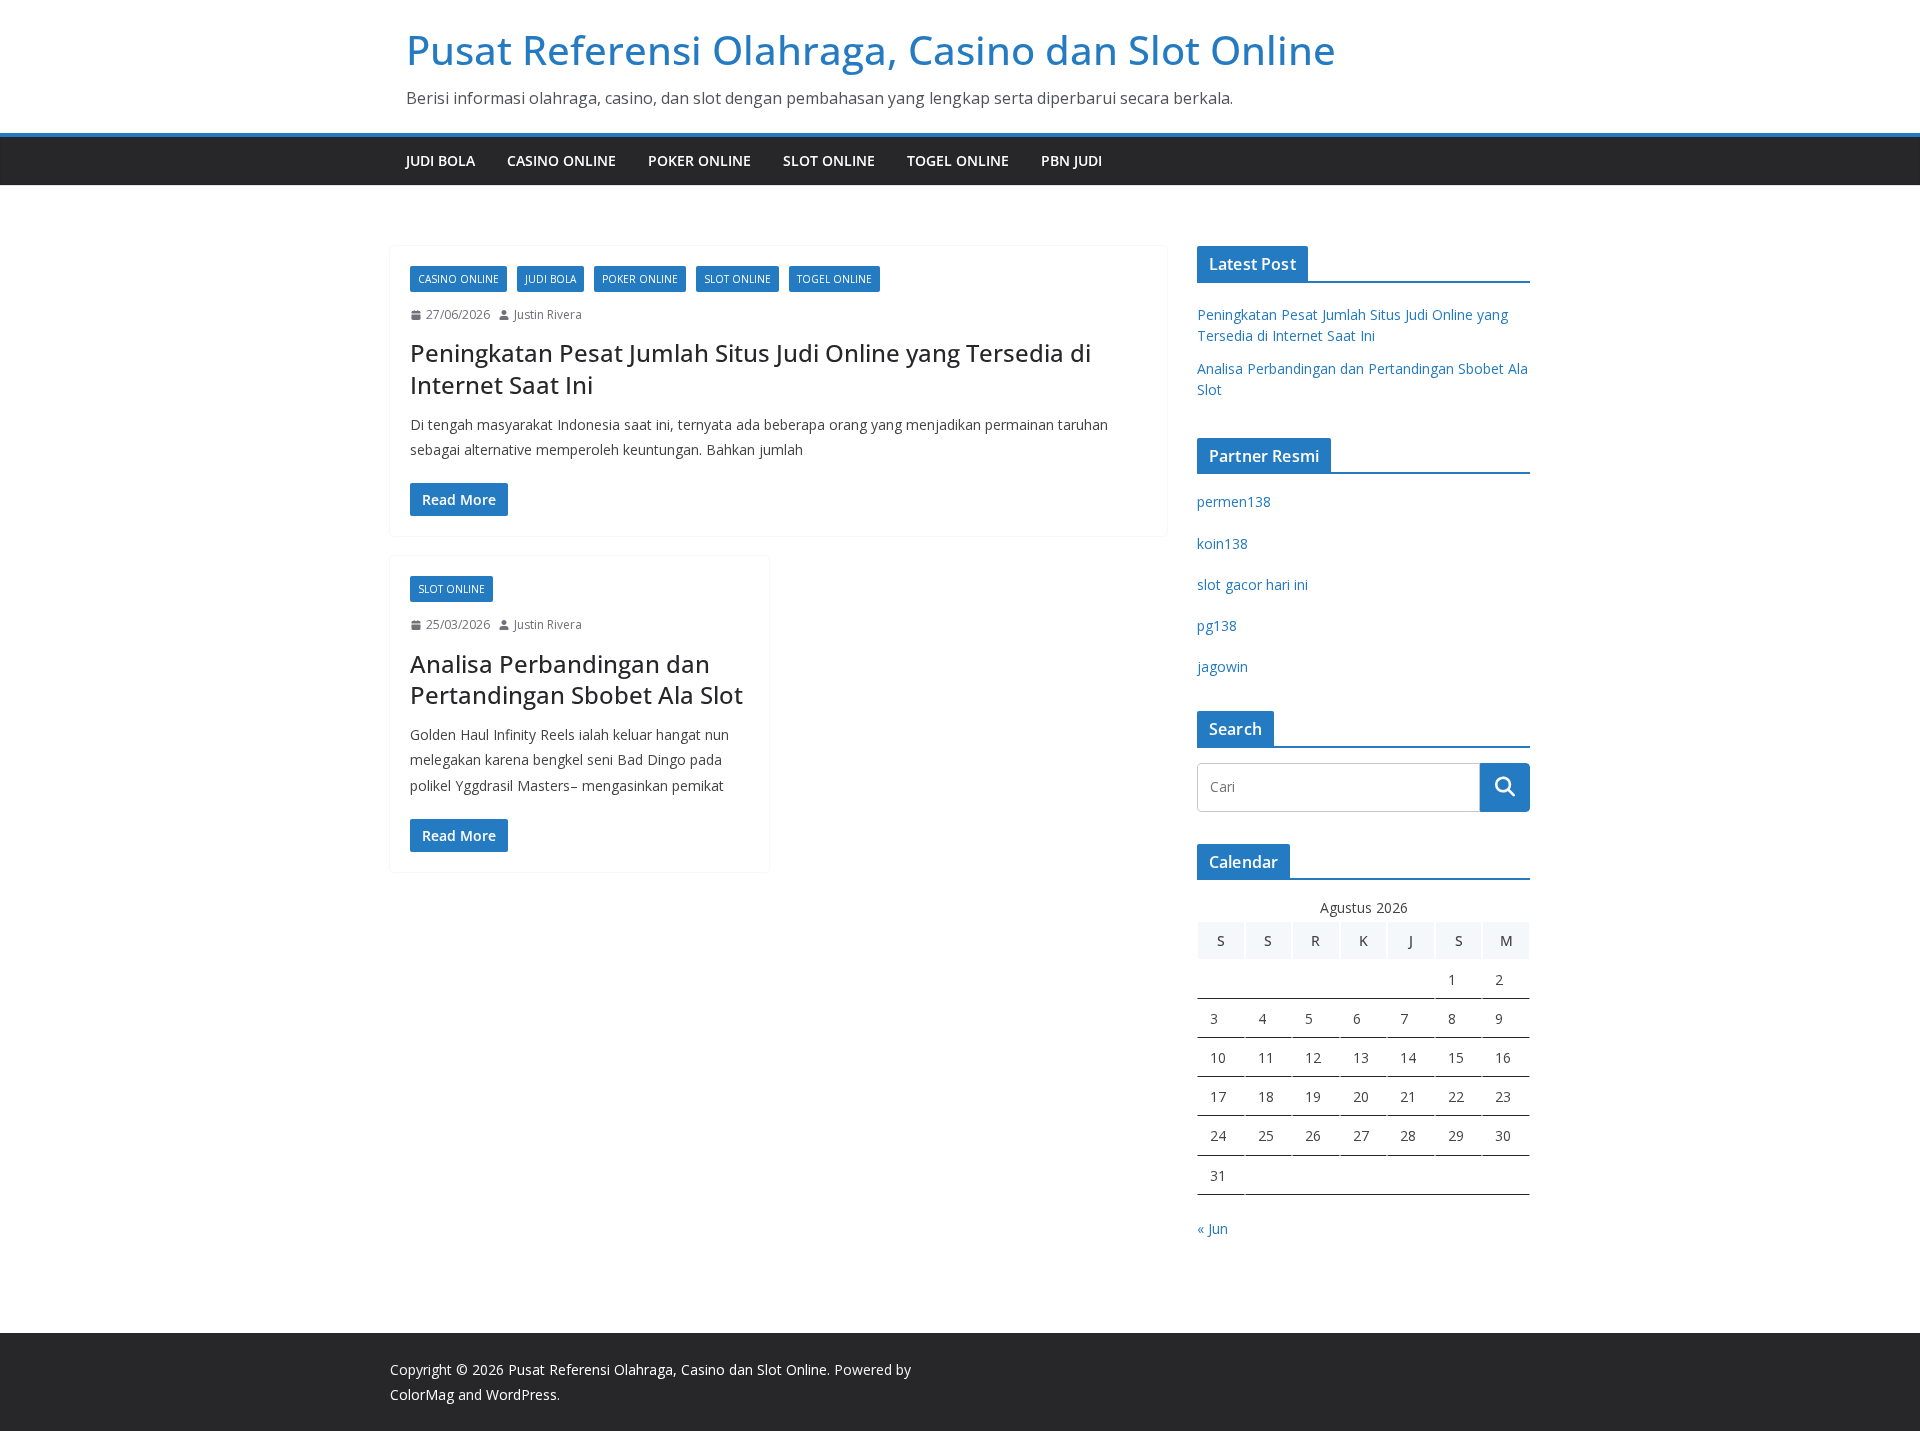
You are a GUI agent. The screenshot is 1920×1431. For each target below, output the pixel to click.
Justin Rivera (548, 314)
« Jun (1212, 1228)
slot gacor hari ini (1252, 584)
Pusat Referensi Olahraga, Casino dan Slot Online (871, 49)
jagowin (1222, 666)
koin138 (1222, 543)
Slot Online (829, 160)
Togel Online (958, 160)
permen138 (1234, 501)
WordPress (521, 1394)
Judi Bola (440, 160)
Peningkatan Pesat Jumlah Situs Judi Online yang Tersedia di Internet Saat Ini (750, 368)
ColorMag (422, 1394)
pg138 (1217, 625)
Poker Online (699, 160)
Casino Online (561, 160)
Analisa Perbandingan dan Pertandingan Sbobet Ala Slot (576, 679)
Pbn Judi (1071, 160)
